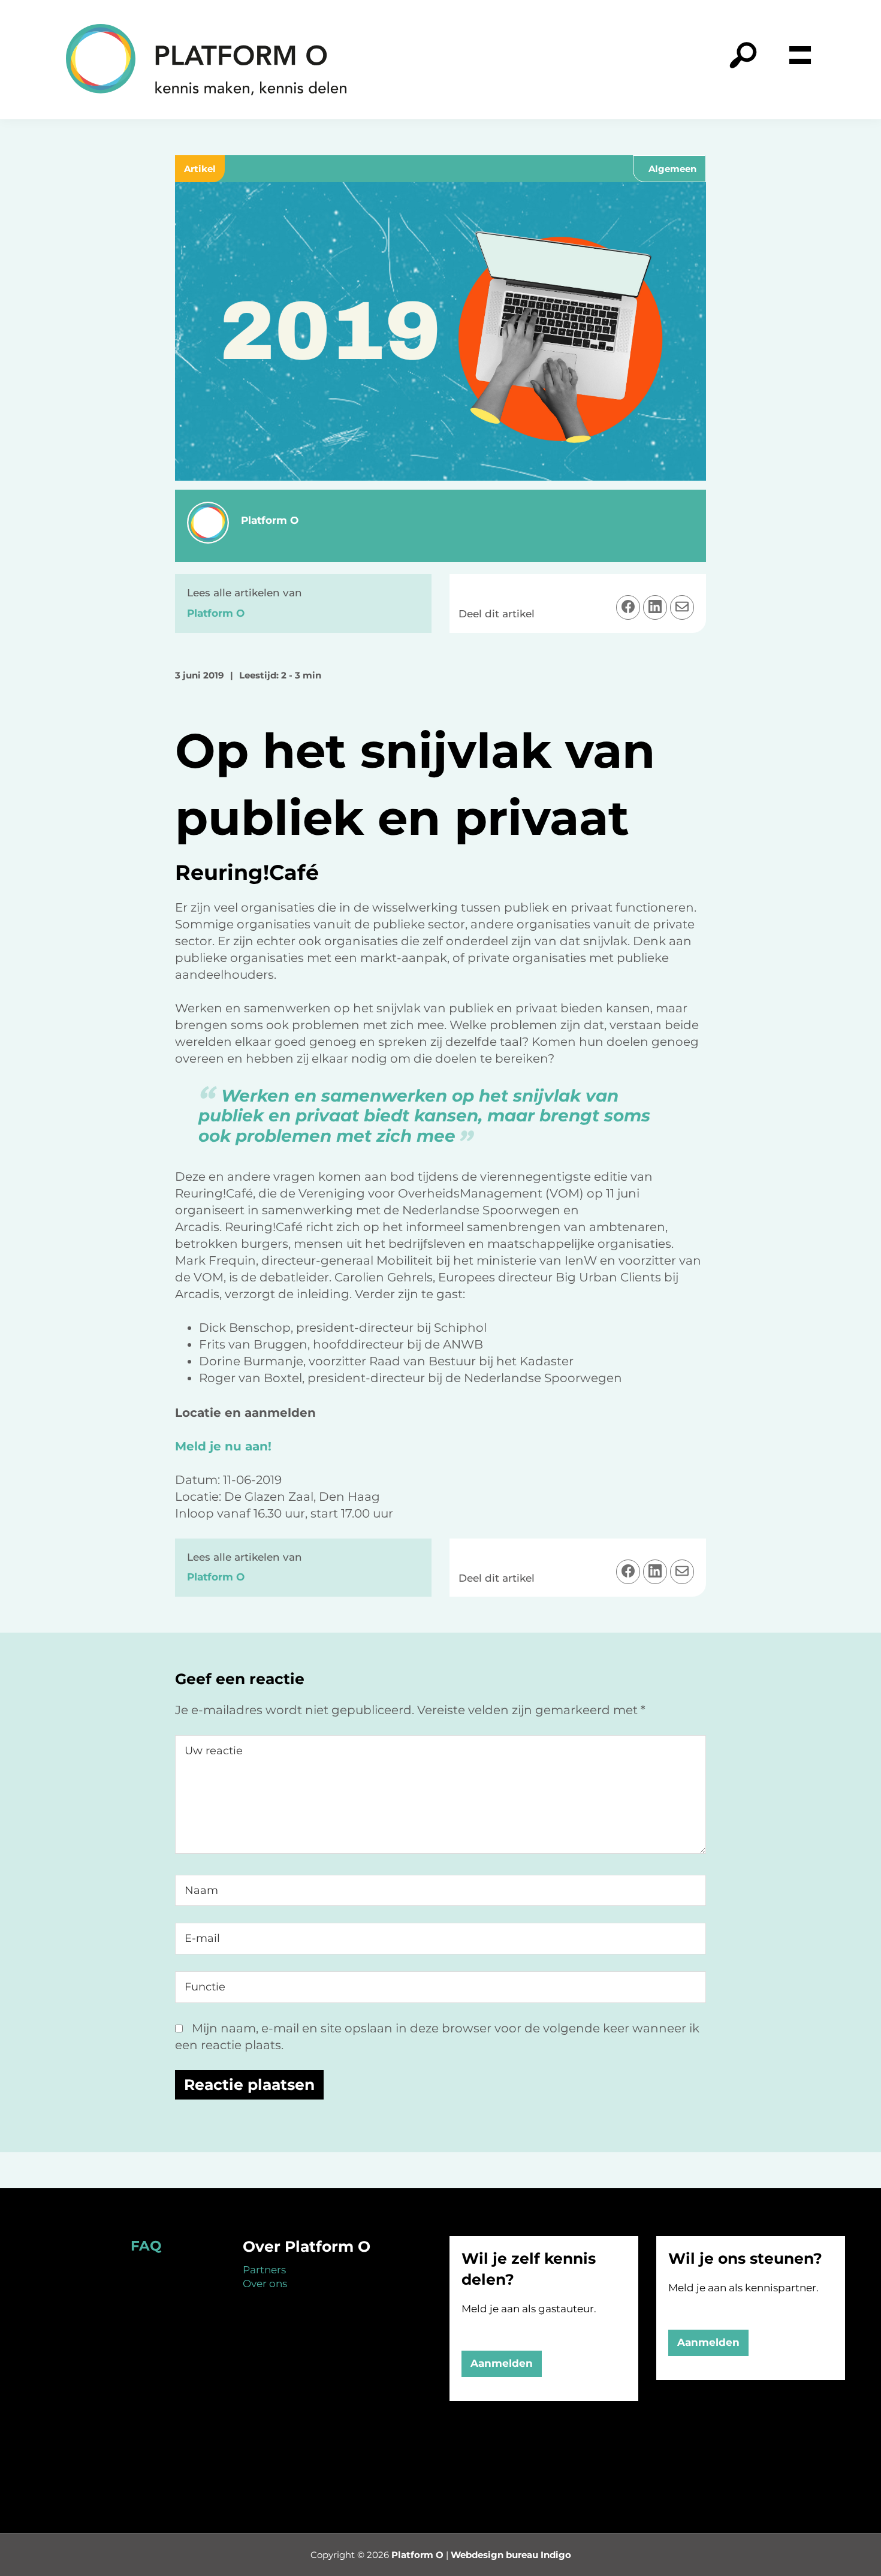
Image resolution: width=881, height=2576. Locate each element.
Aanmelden (502, 2363)
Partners (264, 2270)
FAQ (146, 2246)
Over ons (265, 2284)
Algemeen (672, 169)
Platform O (417, 2555)
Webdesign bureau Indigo (511, 2555)
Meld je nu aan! (223, 1446)
